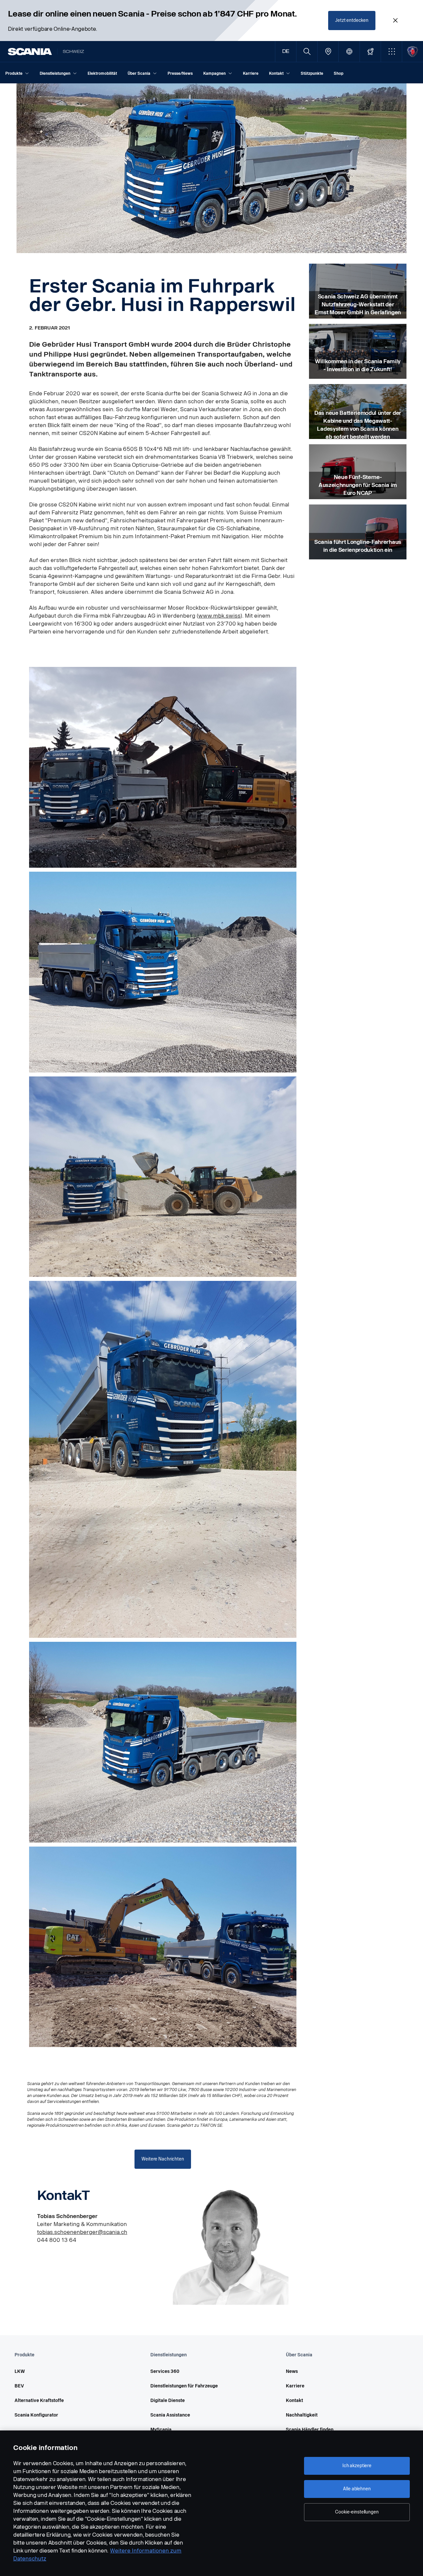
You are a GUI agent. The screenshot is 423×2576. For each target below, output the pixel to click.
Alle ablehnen (357, 2489)
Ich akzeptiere (357, 2466)
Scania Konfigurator (36, 2415)
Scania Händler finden (310, 2430)
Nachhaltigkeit (302, 2415)
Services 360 (165, 2371)
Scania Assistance (170, 2415)
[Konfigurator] (370, 51)
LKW (20, 2371)
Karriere (295, 2386)
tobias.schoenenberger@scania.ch (82, 2232)
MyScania (161, 2430)
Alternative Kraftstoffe (39, 2401)
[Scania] (30, 52)
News (292, 2371)
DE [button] (286, 51)
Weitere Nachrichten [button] (163, 2159)
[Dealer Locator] (328, 51)
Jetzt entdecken (352, 20)
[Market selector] (349, 51)
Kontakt (294, 2401)
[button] (391, 51)
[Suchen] (307, 51)
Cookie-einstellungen (357, 2512)
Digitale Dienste (168, 2401)
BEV (19, 2386)
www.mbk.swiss (219, 616)
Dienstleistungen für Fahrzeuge (184, 2386)
